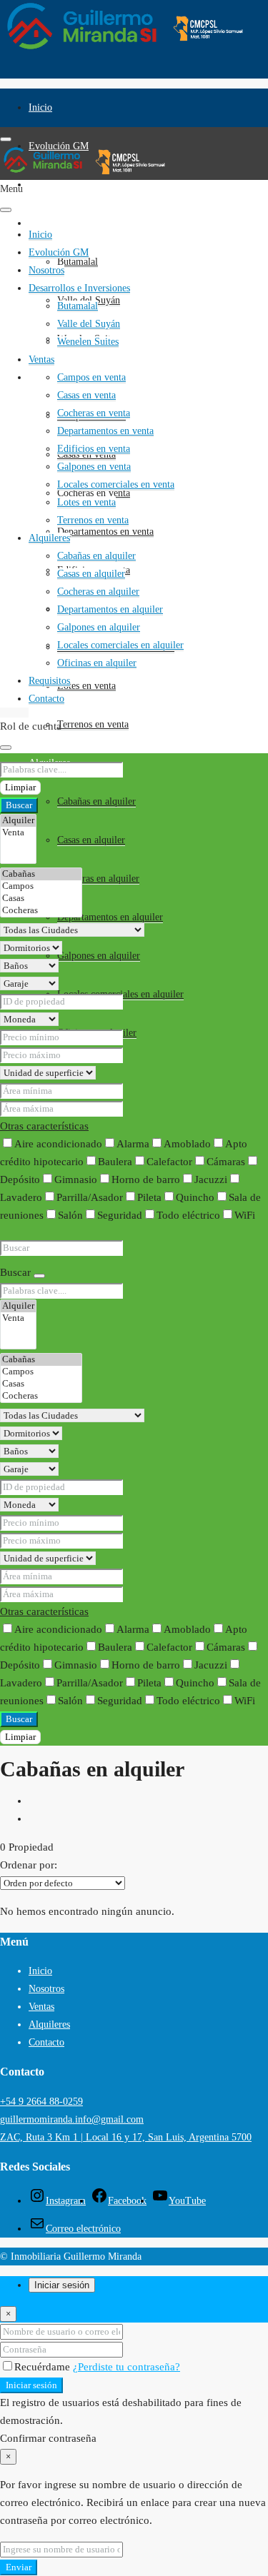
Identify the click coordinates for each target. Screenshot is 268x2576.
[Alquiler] (18, 821)
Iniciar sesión (31, 2385)
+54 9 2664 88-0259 (41, 2102)
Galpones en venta (94, 467)
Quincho (195, 1197)
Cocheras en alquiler (98, 879)
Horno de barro (146, 1179)
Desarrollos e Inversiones (79, 223)
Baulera (115, 1162)
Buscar (19, 805)
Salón (70, 1215)
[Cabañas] (41, 874)
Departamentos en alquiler (110, 917)
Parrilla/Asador (90, 1197)
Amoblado (187, 1144)
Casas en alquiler (91, 840)
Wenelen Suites (88, 342)
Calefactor (169, 1162)
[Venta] (18, 833)
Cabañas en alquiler (96, 801)
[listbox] (63, 1883)
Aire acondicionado (58, 1144)
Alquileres (49, 538)
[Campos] (41, 886)
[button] (44, 1126)
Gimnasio (76, 1179)
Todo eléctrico (188, 1215)
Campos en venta (91, 377)
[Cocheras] (41, 911)
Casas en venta (86, 395)
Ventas (41, 377)
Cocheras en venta (94, 413)
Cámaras (226, 1162)
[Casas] (41, 899)
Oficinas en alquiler (97, 663)
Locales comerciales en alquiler (120, 645)
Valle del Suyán (89, 324)
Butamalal (78, 262)
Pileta (149, 1197)
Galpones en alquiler (99, 956)
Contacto (46, 699)
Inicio (40, 107)
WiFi (245, 1215)
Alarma (133, 1144)
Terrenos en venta (93, 724)
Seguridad (120, 1215)
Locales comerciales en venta (116, 484)
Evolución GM (59, 252)
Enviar (19, 2567)
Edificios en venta (94, 449)
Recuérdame (44, 2367)
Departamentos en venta (105, 532)
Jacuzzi (211, 1179)
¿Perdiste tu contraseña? (126, 2367)
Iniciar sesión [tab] (62, 2285)
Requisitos (49, 681)
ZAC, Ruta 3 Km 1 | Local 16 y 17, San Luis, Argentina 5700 (126, 2137)
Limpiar (20, 787)
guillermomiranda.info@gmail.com (72, 2119)
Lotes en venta (86, 686)
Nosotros (46, 185)
